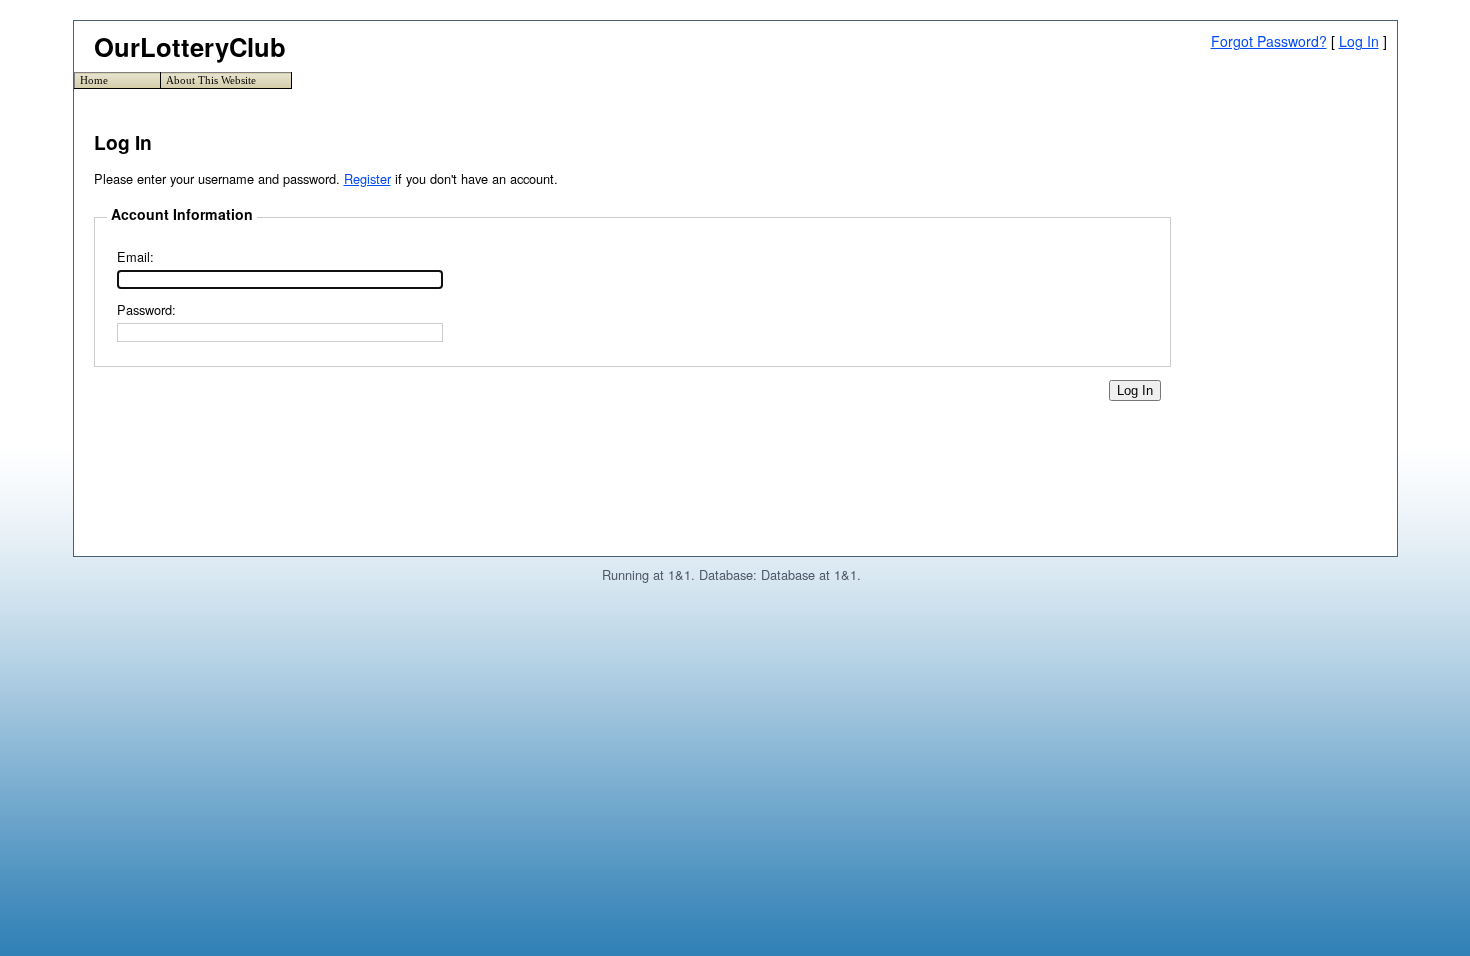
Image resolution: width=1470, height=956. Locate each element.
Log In (1359, 41)
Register (367, 178)
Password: (146, 309)
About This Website (211, 80)
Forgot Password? (1269, 41)
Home (94, 80)
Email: (135, 256)
